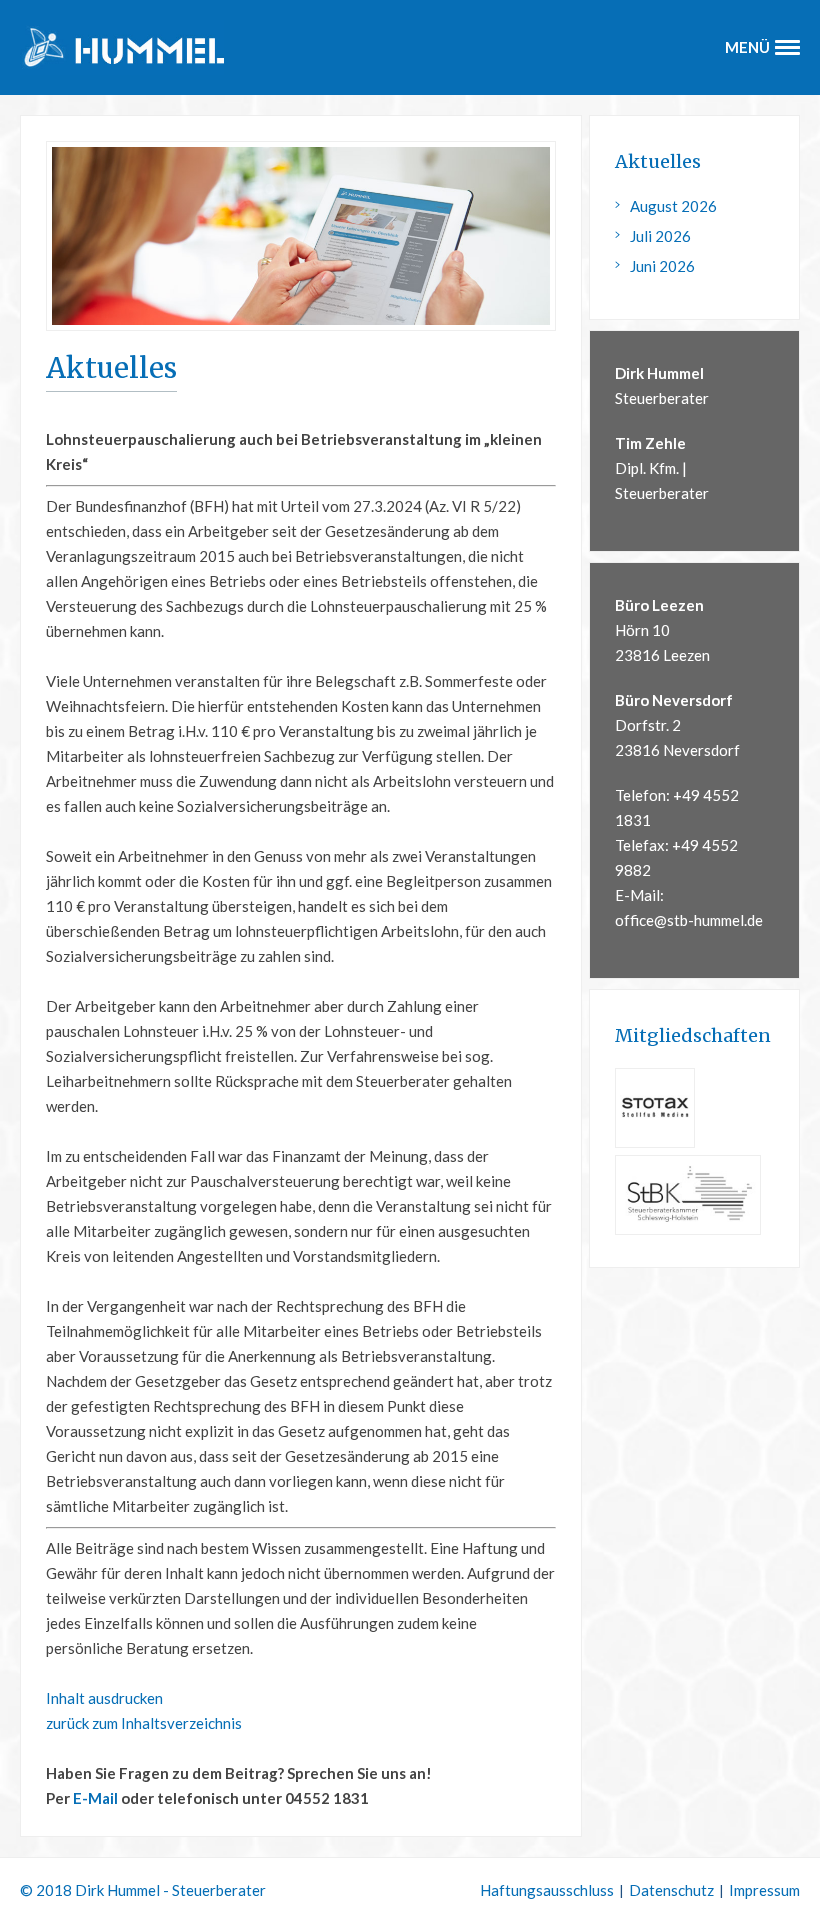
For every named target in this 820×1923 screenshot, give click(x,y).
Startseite (410, 144)
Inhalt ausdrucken (104, 1698)
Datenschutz (671, 1890)
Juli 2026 (660, 236)
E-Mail (95, 1798)
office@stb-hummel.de (689, 920)
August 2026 (673, 206)
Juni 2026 (662, 266)
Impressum (764, 1890)
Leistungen (410, 182)
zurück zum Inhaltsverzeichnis (144, 1723)
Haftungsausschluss (547, 1890)
